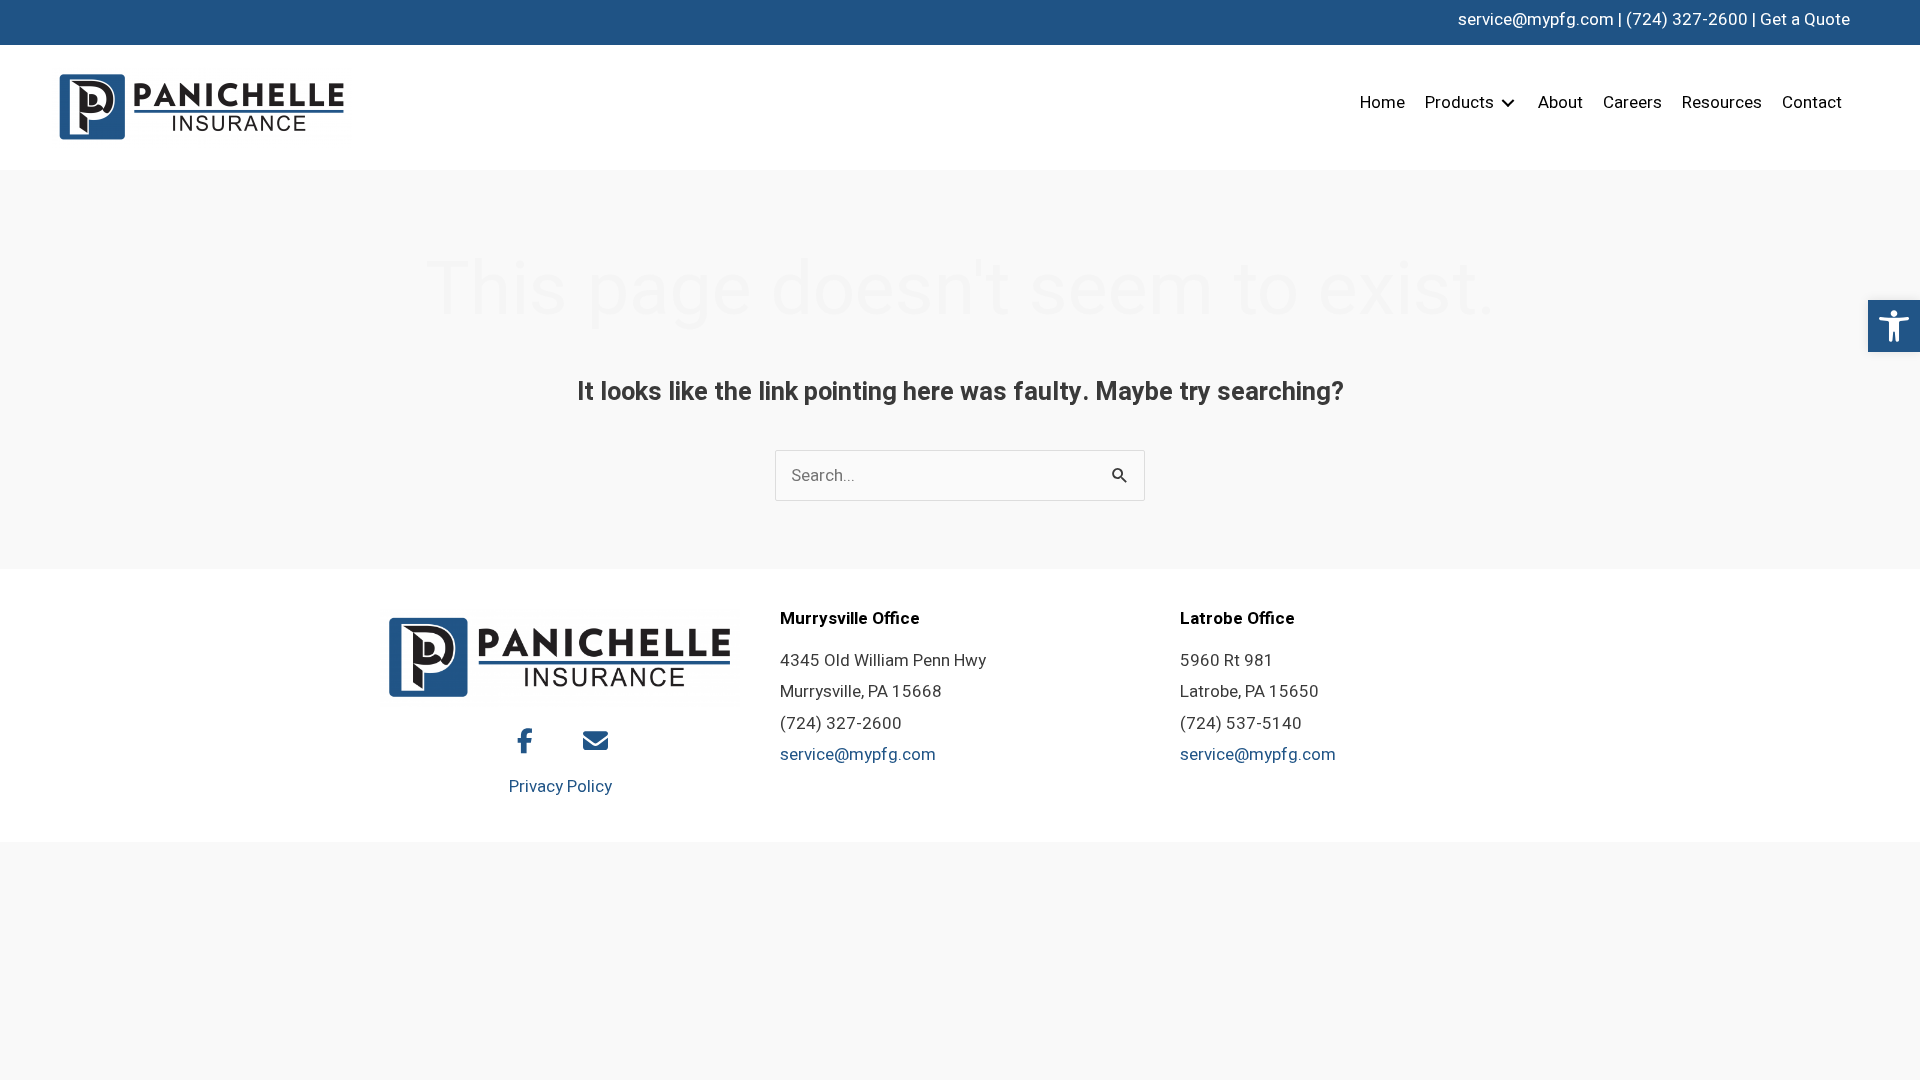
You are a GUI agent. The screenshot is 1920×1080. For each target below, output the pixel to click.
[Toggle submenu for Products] (1508, 103)
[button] (1894, 326)
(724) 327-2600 (1687, 19)
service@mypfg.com (1536, 19)
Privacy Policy (560, 786)
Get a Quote (1805, 19)
